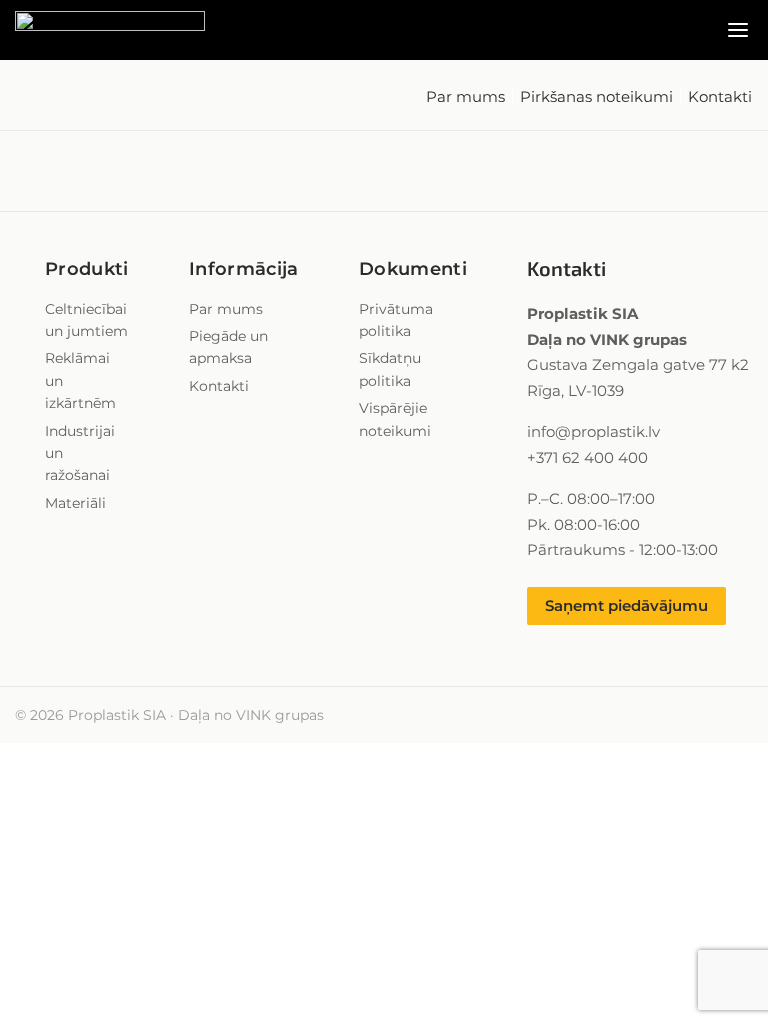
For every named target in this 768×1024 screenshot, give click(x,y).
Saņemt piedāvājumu (626, 605)
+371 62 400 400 (587, 457)
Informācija (244, 269)
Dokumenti (413, 269)
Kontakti (720, 96)
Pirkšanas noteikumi (596, 96)
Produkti (87, 269)
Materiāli (75, 503)
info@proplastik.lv (593, 431)
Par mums (465, 96)
